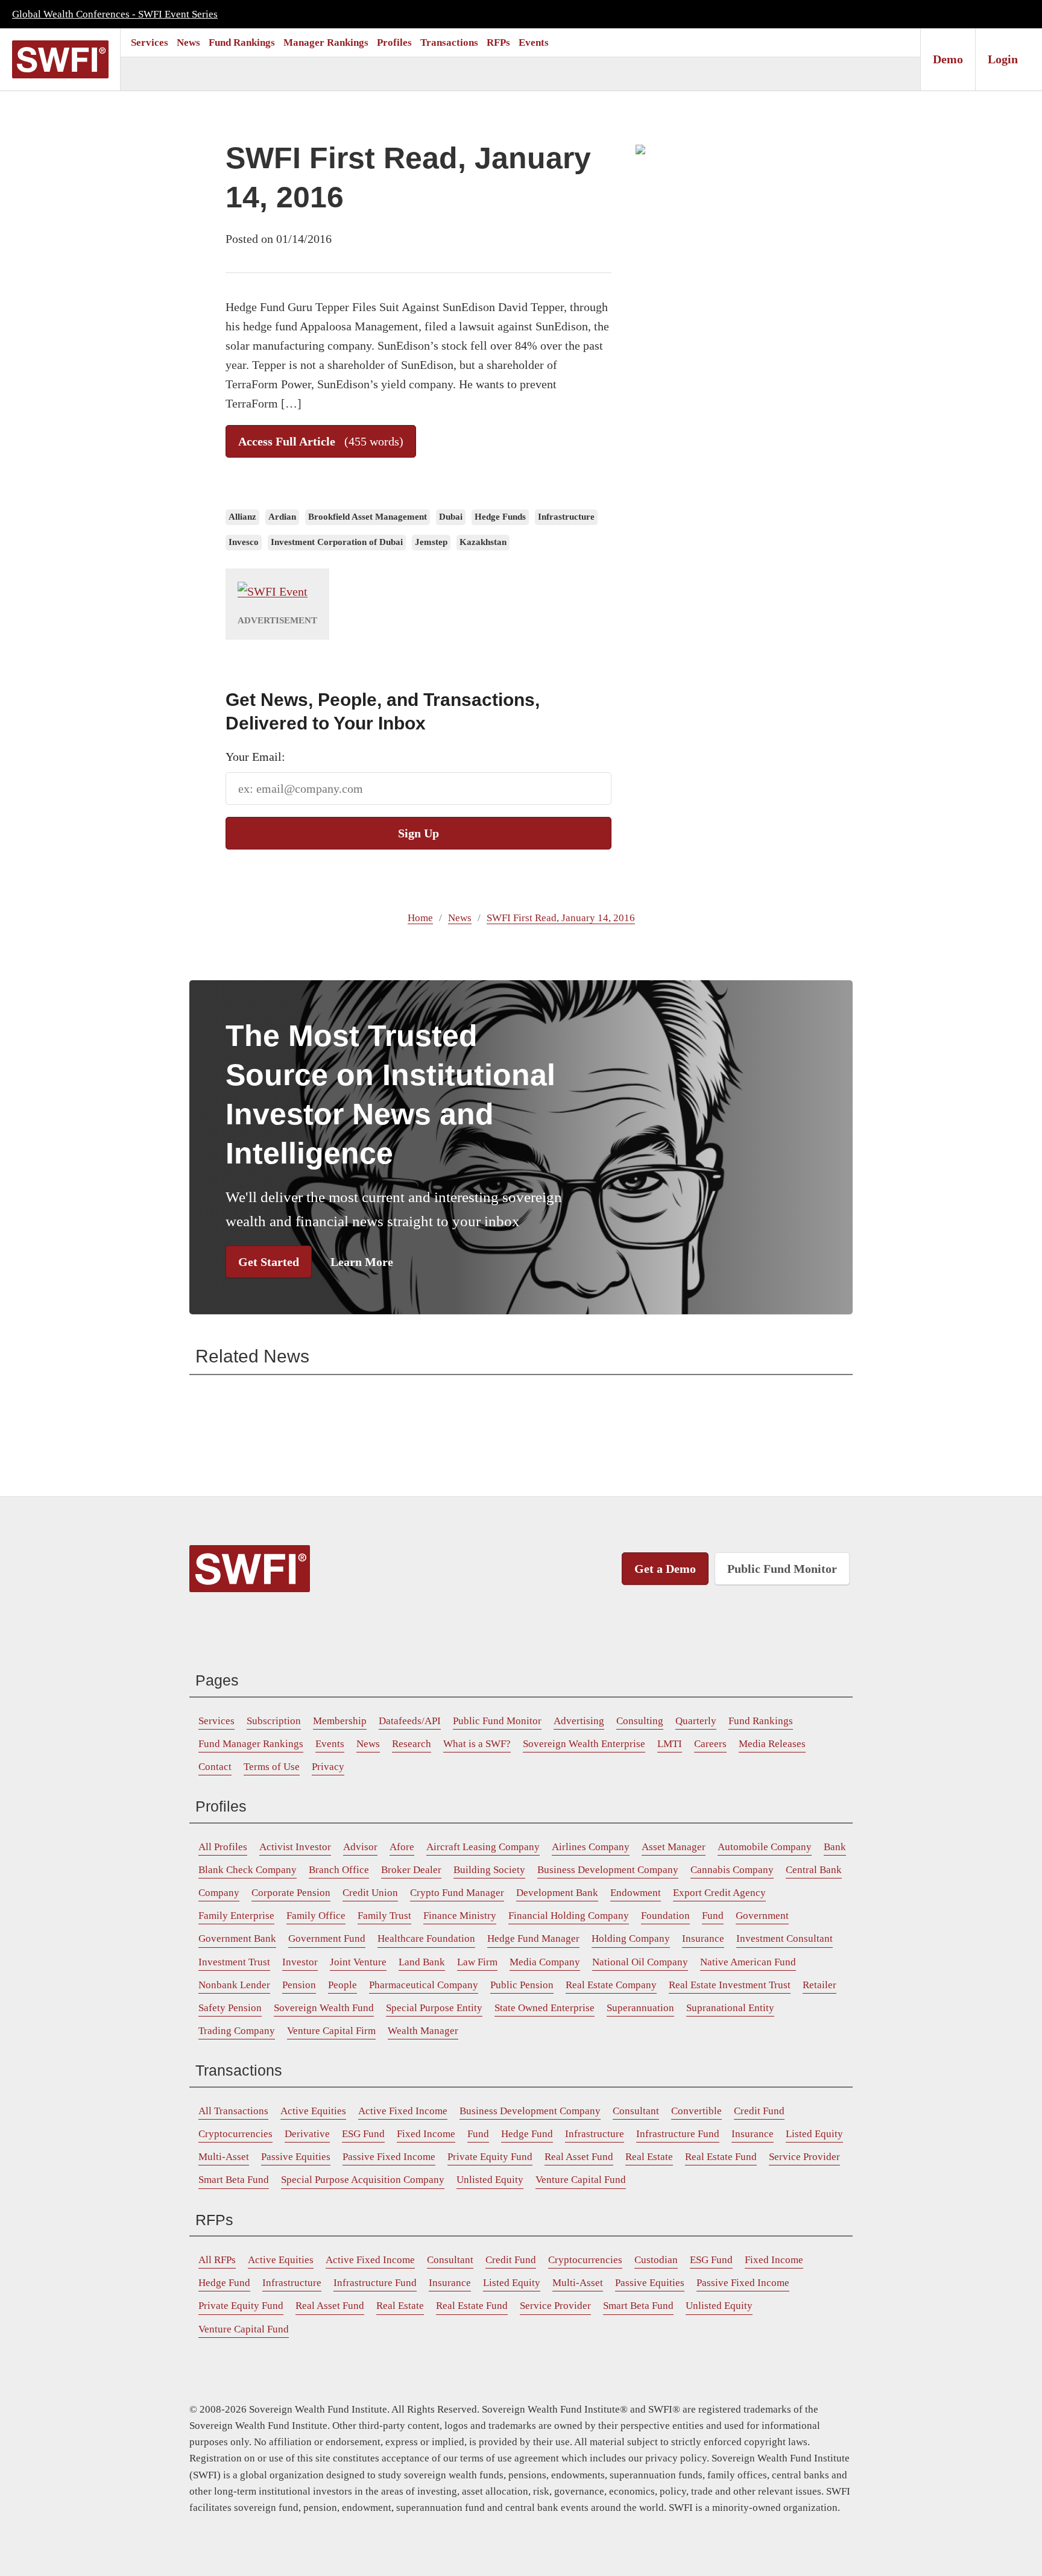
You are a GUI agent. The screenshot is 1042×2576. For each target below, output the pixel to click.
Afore (402, 1847)
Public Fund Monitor (782, 1569)
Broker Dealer (411, 1870)
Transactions (449, 43)
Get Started (269, 1262)
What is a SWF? (477, 1744)
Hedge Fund (527, 2134)
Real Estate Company (611, 1985)
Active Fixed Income (403, 2111)
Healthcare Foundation (426, 1938)
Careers (710, 1744)
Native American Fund (748, 1962)
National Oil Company (640, 1962)
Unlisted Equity (490, 2180)
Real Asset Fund (579, 2157)
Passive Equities (296, 2157)
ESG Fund (363, 2134)
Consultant (636, 2111)
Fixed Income (426, 2134)
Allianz (242, 517)
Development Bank (557, 1893)
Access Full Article (321, 441)
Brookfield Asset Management (368, 517)
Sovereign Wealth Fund (324, 2008)
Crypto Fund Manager (457, 1893)
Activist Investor (295, 1847)
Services (150, 43)
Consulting (640, 1721)
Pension (299, 1985)
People (343, 1985)
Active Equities (313, 2111)
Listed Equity (814, 2134)
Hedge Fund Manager (533, 1938)
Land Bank (422, 1962)
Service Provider (804, 2157)
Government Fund (327, 1938)
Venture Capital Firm (331, 2031)
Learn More (362, 1262)
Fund (713, 1916)
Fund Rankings (242, 43)
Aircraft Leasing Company (483, 1847)
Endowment (636, 1893)
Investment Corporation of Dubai (337, 542)
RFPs (498, 43)
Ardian (282, 517)
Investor (300, 1962)
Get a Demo (665, 1569)
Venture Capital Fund (581, 2180)
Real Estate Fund (721, 2157)
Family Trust (384, 1916)
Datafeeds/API (410, 1721)
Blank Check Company (248, 1870)
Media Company (545, 1962)
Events (534, 43)
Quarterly (696, 1721)
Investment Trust (234, 1962)
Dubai (451, 517)
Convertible (696, 2111)
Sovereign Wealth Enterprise (584, 1744)
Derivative (307, 2134)
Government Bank (237, 1938)
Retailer (819, 1985)
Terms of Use (272, 1767)
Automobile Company (765, 1847)
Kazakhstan (483, 542)
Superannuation (640, 2008)
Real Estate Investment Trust (730, 1985)
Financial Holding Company (569, 1916)
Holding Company (631, 1938)
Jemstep (431, 542)
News (188, 43)
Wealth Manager (423, 2031)
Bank (835, 1847)
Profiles (394, 43)
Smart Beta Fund (234, 2180)
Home (420, 918)
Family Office (316, 1916)
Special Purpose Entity (434, 2008)
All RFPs (217, 2260)
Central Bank (814, 1870)
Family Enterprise (236, 1916)
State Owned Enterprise (545, 2008)
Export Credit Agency (719, 1893)
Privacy (328, 1767)
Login (1003, 59)
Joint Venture (358, 1962)
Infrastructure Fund (678, 2134)
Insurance (703, 1938)
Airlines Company (591, 1847)
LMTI (670, 1744)
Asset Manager (674, 1847)
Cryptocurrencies (235, 2134)
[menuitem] (150, 43)
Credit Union (370, 1893)
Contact (215, 1767)
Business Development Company (608, 1870)
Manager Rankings (326, 43)
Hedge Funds (500, 517)
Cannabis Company (732, 1870)
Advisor (360, 1847)
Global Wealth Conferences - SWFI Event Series (115, 14)
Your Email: (255, 757)
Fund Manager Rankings (251, 1744)
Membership (340, 1721)
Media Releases (772, 1744)
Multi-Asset (224, 2157)
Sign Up (418, 833)
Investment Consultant (785, 1938)
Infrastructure (566, 517)
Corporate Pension (291, 1893)
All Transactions (233, 2111)
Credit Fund (759, 2111)
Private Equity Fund (490, 2157)
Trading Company (237, 2031)
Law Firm (477, 1962)
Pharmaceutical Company (424, 1985)
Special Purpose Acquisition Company (363, 2180)
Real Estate (649, 2157)
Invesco (244, 542)
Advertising (579, 1721)
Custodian (656, 2260)
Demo (948, 59)
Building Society (489, 1870)
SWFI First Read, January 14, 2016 (561, 918)
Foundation (665, 1916)
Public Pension (522, 1985)
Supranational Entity (730, 2008)
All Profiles (223, 1847)
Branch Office (339, 1870)
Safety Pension (230, 2008)
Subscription (274, 1721)
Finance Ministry (460, 1916)
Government (762, 1916)
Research (412, 1744)
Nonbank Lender (234, 1985)
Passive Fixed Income (389, 2157)
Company (219, 1893)
